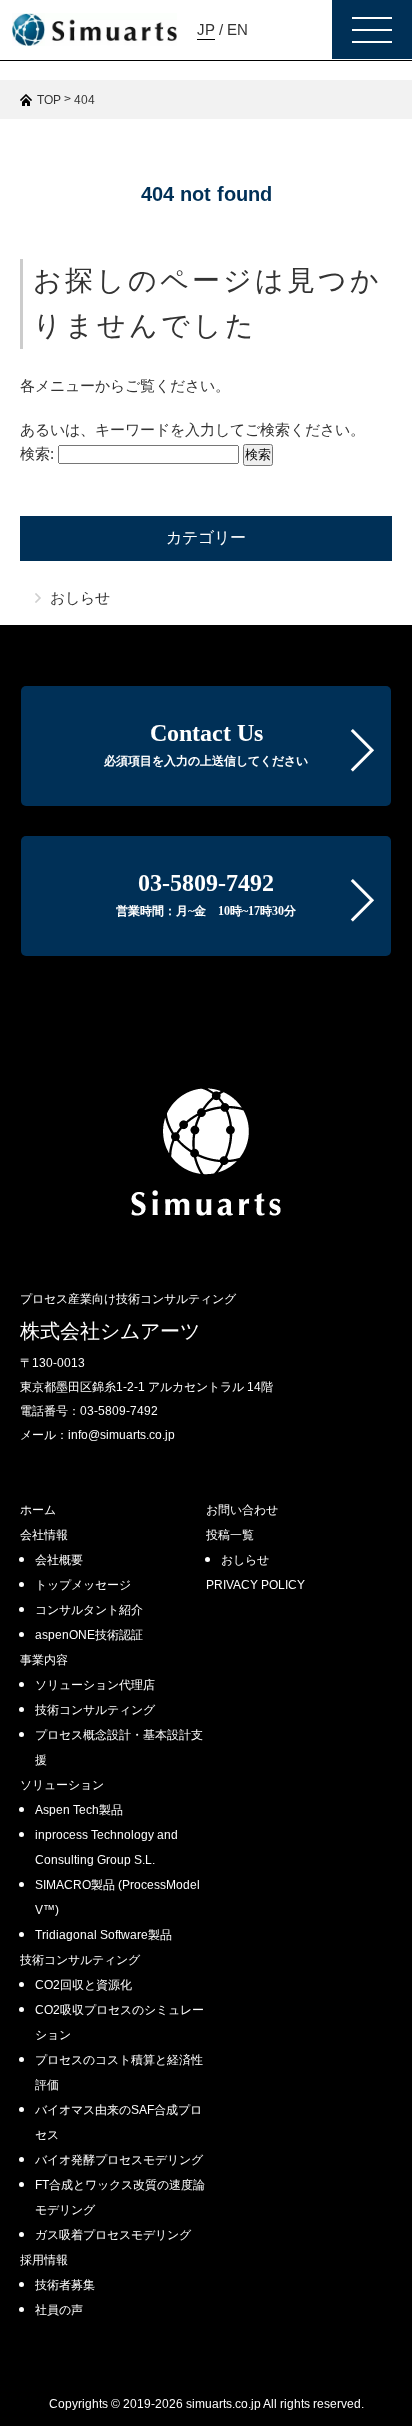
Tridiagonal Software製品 (103, 1935)
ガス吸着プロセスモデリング (113, 2235)
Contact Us (206, 744)
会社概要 (59, 1560)
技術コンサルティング (95, 1710)
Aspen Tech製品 (79, 1810)
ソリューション (62, 1785)
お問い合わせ (242, 1510)
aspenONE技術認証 (89, 1635)
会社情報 (44, 1535)
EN (237, 29)
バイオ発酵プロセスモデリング (119, 2160)
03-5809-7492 (206, 894)
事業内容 (44, 1660)
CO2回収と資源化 (83, 1985)
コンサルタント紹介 (89, 1610)
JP (206, 29)
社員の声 (59, 2310)
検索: (37, 453)
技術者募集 (65, 2285)
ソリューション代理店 (95, 1685)
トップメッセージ (83, 1585)
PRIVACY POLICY (255, 1585)
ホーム (38, 1510)
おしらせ (80, 597)
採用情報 (44, 2260)
